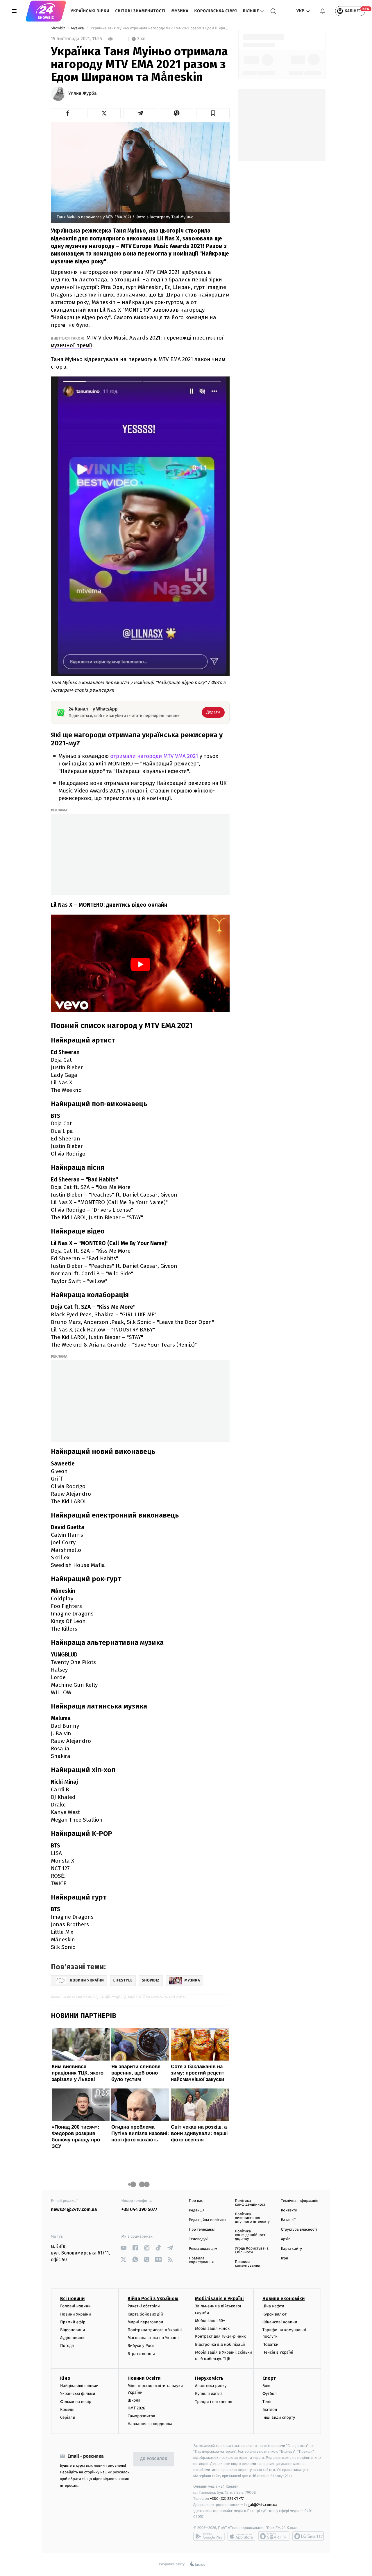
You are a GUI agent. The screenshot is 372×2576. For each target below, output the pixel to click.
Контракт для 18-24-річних (220, 2336)
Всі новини (72, 2299)
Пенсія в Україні (278, 2352)
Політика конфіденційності (251, 2203)
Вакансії (288, 2220)
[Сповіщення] (323, 11)
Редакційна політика (207, 2220)
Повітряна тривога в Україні (155, 2330)
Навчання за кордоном (150, 2424)
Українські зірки (90, 11)
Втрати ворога (141, 2354)
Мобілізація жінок (212, 2328)
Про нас (196, 2201)
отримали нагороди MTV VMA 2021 (155, 756)
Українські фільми (78, 2394)
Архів (286, 2239)
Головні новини (75, 2306)
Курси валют (274, 2314)
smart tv (274, 2536)
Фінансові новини (280, 2322)
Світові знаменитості (140, 11)
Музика (180, 11)
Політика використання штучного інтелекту (252, 2218)
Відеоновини (73, 2330)
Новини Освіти (144, 2378)
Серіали (68, 2417)
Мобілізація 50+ (210, 2321)
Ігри (285, 2258)
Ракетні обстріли (144, 2306)
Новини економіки (284, 2299)
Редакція (197, 2210)
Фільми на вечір (76, 2402)
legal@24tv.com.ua (261, 2505)
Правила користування (201, 2260)
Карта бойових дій (145, 2314)
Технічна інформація (300, 2201)
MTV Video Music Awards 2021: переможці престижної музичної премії (137, 341)
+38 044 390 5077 (139, 2210)
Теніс (267, 2402)
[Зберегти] (213, 113)
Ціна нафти (273, 2306)
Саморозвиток (141, 2416)
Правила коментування (247, 2264)
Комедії (67, 2410)
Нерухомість (209, 2378)
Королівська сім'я (216, 11)
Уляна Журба (83, 94)
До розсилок (154, 2459)
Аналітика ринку (211, 2386)
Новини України (76, 2314)
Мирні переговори (145, 2322)
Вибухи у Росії (141, 2346)
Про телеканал (202, 2230)
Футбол (270, 2394)
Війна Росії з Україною (153, 2299)
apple (241, 2536)
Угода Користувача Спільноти (252, 2250)
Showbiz (58, 28)
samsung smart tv (308, 2536)
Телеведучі (199, 2239)
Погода (67, 2346)
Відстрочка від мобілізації (220, 2344)
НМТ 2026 (136, 2408)
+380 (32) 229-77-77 (227, 2499)
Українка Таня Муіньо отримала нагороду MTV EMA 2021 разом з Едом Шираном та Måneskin (160, 28)
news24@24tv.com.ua (74, 2210)
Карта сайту (291, 2249)
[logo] (46, 11)
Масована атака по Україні (153, 2338)
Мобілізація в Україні (219, 2299)
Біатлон (270, 2410)
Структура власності (299, 2230)
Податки (270, 2344)
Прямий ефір (73, 2322)
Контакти (289, 2210)
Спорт (269, 2378)
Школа (134, 2400)
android (209, 2536)
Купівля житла (209, 2394)
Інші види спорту (279, 2417)
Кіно (65, 2378)
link (124, 2248)
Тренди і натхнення (214, 2402)
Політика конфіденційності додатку (251, 2235)
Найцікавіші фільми (79, 2386)
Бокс (267, 2386)
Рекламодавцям (203, 2249)
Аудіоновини (72, 2338)
